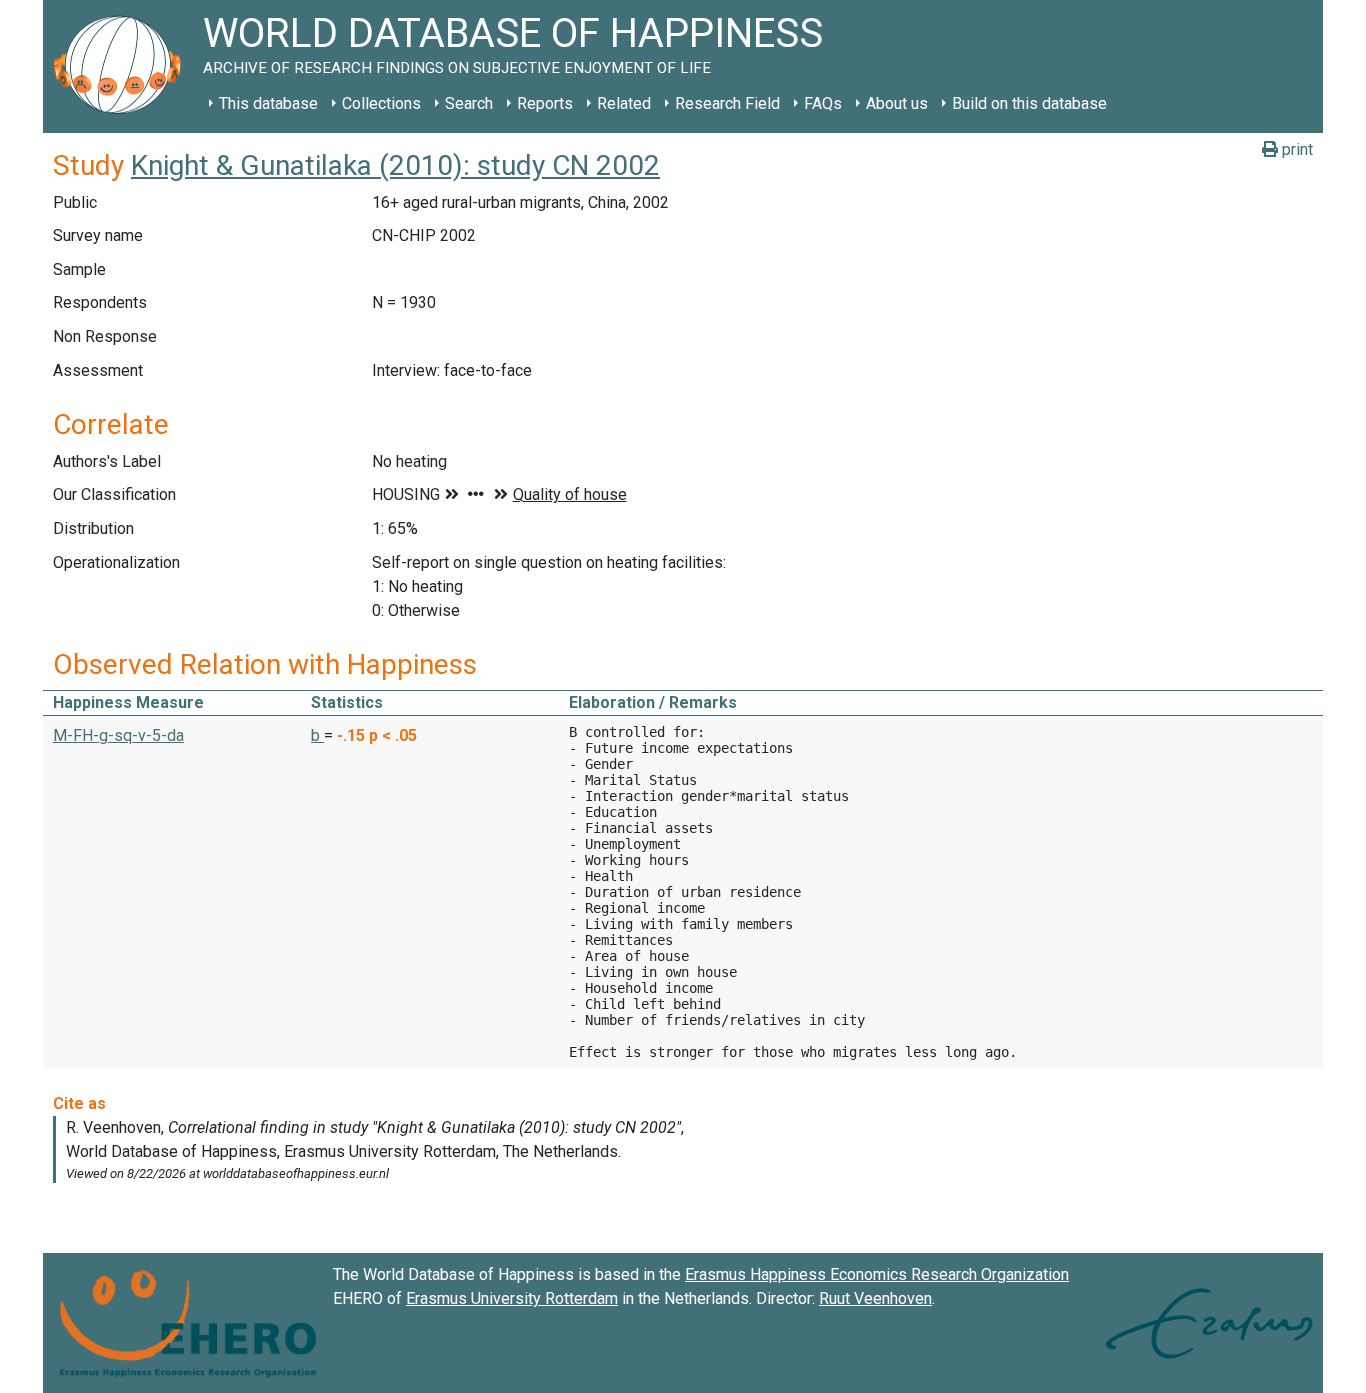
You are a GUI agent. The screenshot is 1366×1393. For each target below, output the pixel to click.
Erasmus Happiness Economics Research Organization (877, 1274)
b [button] (317, 735)
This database (268, 103)
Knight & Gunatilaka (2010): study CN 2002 (395, 165)
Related (624, 103)
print (1295, 149)
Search (469, 103)
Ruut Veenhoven (875, 1298)
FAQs (823, 103)
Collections (381, 103)
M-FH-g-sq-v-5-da (118, 735)
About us (897, 103)
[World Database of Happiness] (123, 66)
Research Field (727, 103)
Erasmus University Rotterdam (512, 1298)
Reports (545, 103)
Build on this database (1029, 103)
